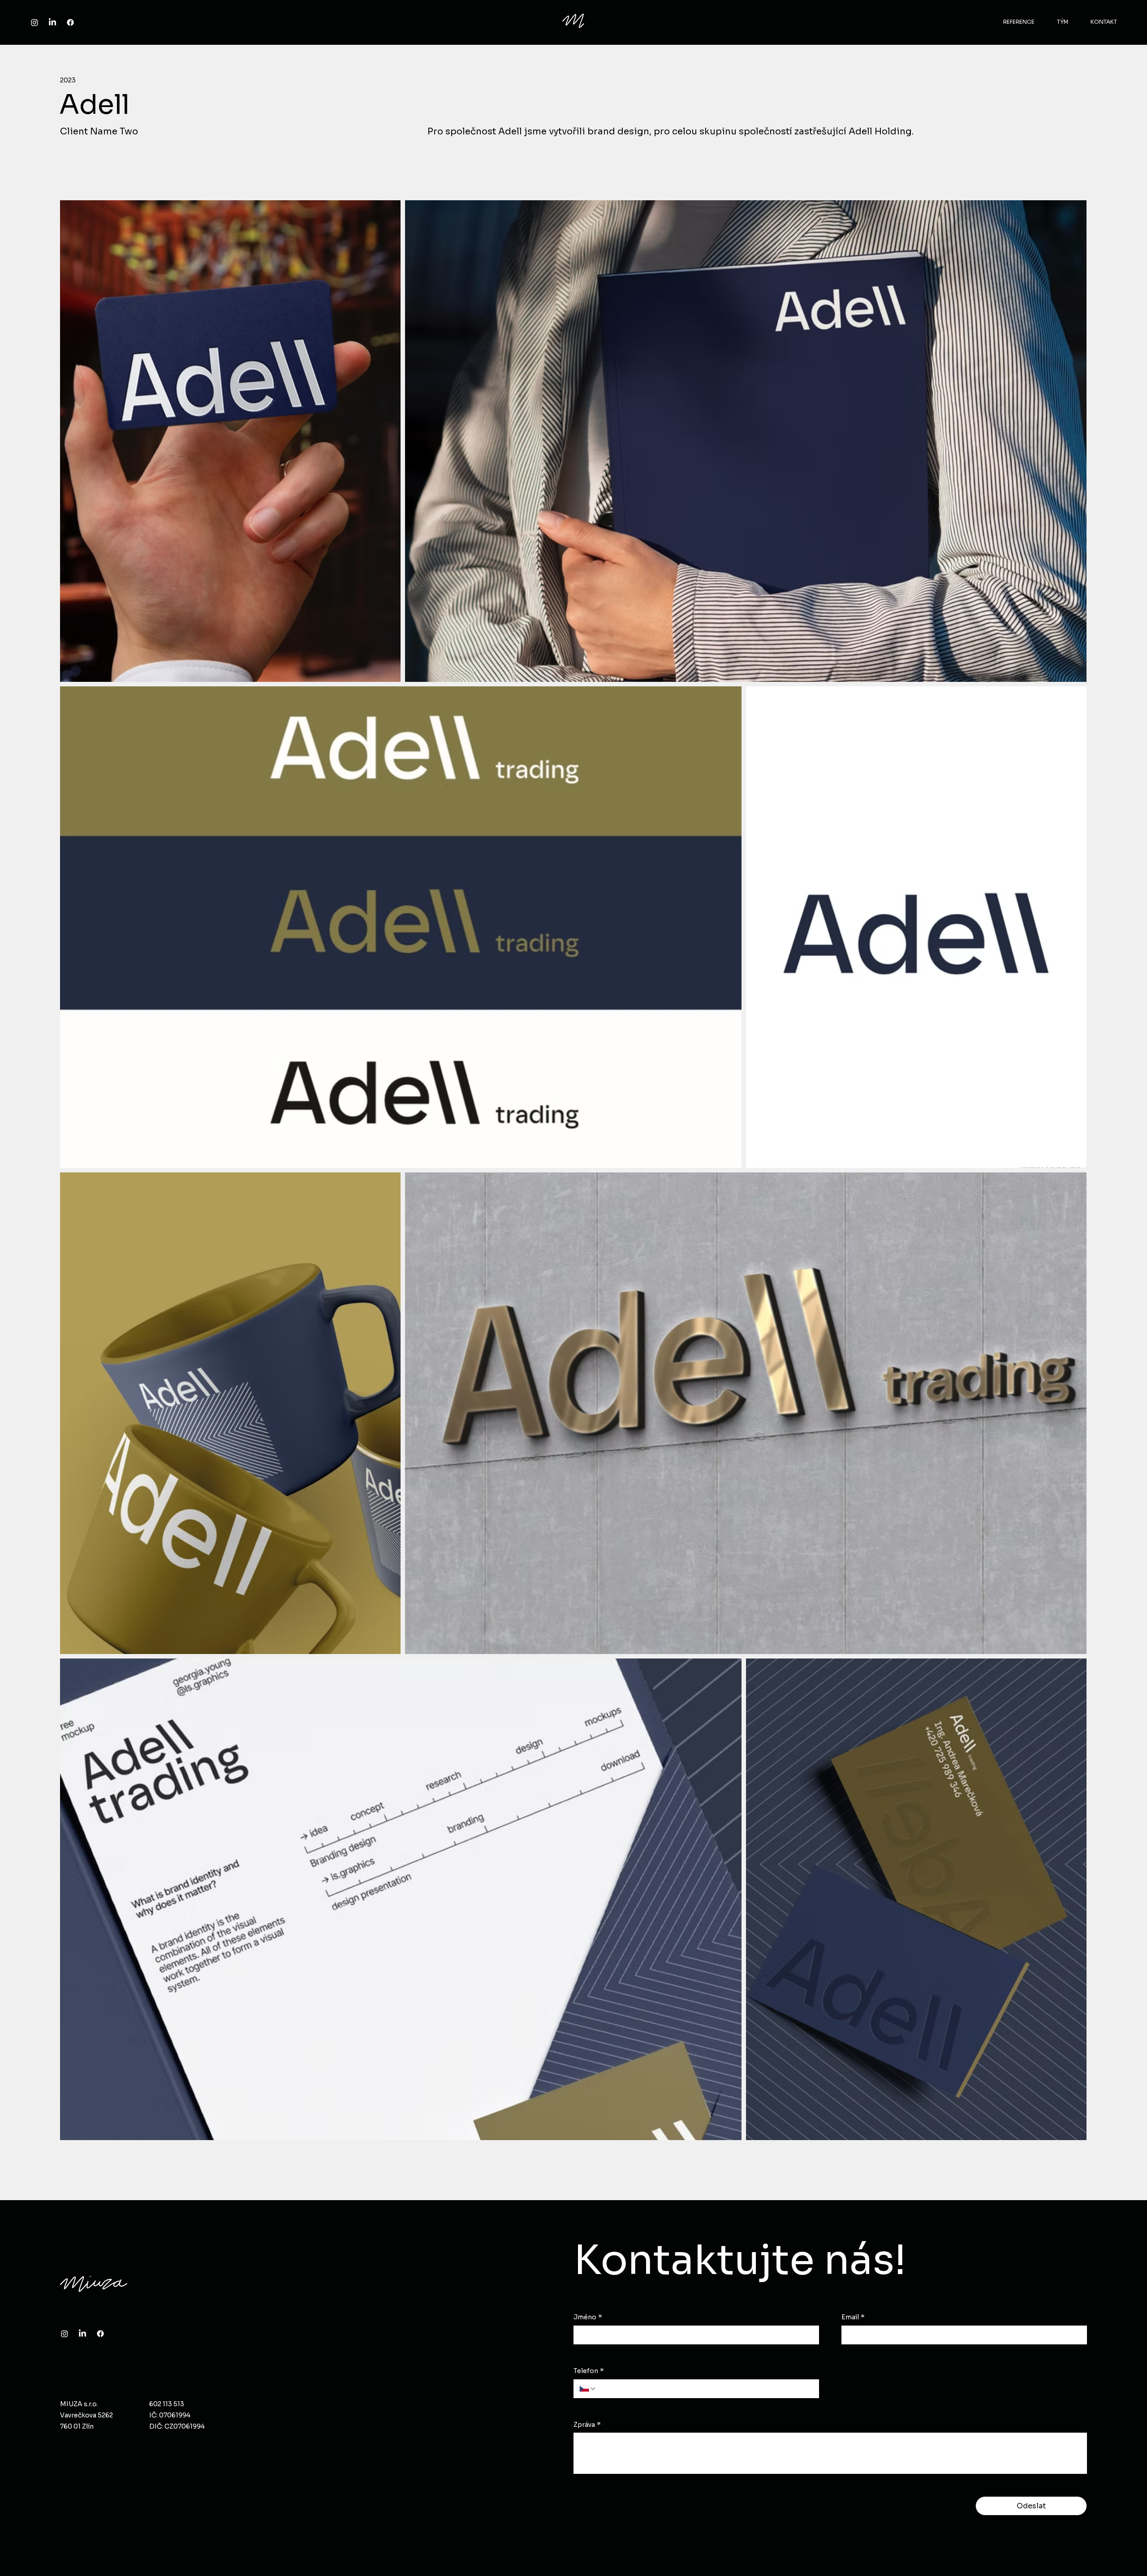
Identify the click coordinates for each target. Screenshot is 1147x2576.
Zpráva (587, 2425)
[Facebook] (70, 22)
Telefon (589, 2371)
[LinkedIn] (52, 22)
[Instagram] (34, 22)
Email (853, 2317)
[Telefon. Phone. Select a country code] (588, 2389)
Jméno (588, 2317)
